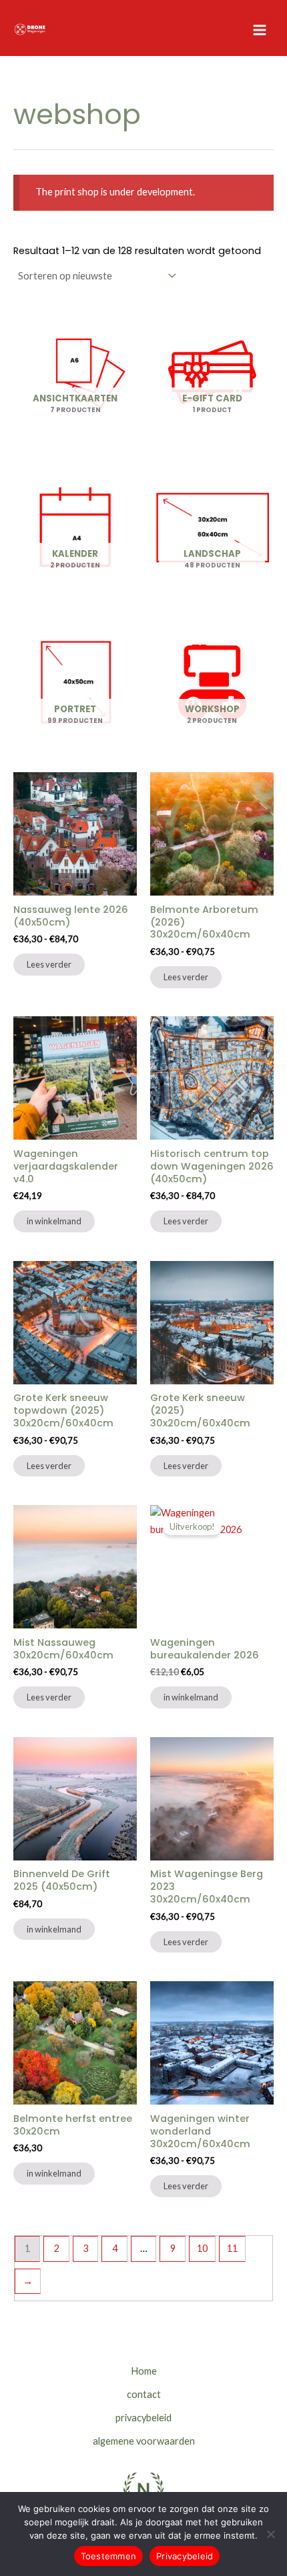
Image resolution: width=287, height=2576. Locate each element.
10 (202, 2248)
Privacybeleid (185, 2556)
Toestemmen (109, 2556)
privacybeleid (143, 2418)
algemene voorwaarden (144, 2441)
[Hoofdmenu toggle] (260, 29)
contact (144, 2394)
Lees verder (49, 964)
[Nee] (270, 2534)
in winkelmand (54, 1221)
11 (232, 2248)
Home (144, 2371)
